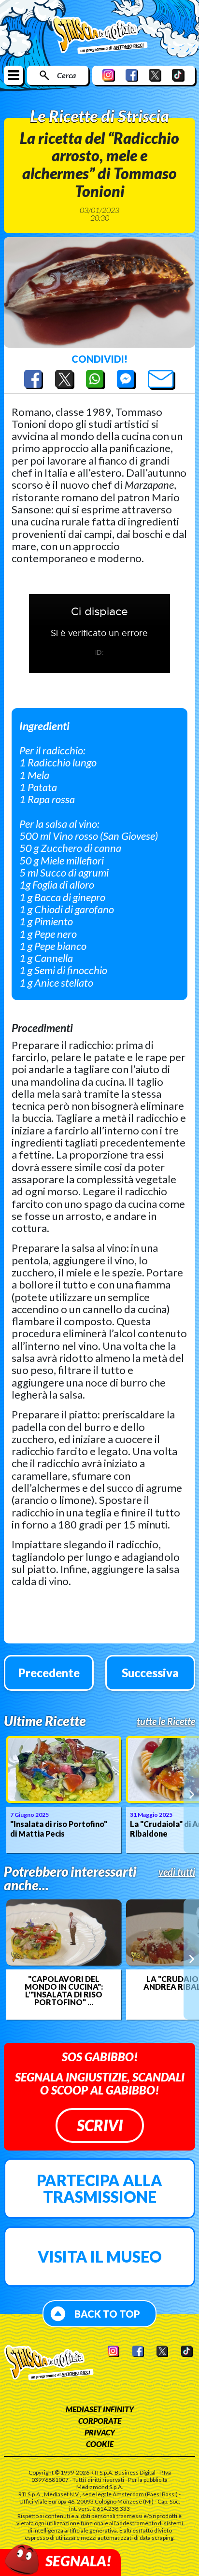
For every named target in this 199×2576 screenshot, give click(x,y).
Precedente (49, 1673)
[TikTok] (178, 75)
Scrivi (100, 2125)
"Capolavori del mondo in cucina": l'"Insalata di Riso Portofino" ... (64, 1991)
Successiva (150, 1673)
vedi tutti (177, 1872)
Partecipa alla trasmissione (99, 2188)
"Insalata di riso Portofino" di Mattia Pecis (59, 1829)
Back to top (107, 2314)
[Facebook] (132, 75)
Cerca (66, 75)
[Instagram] (109, 75)
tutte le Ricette (166, 1721)
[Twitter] (155, 75)
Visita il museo (100, 2257)
